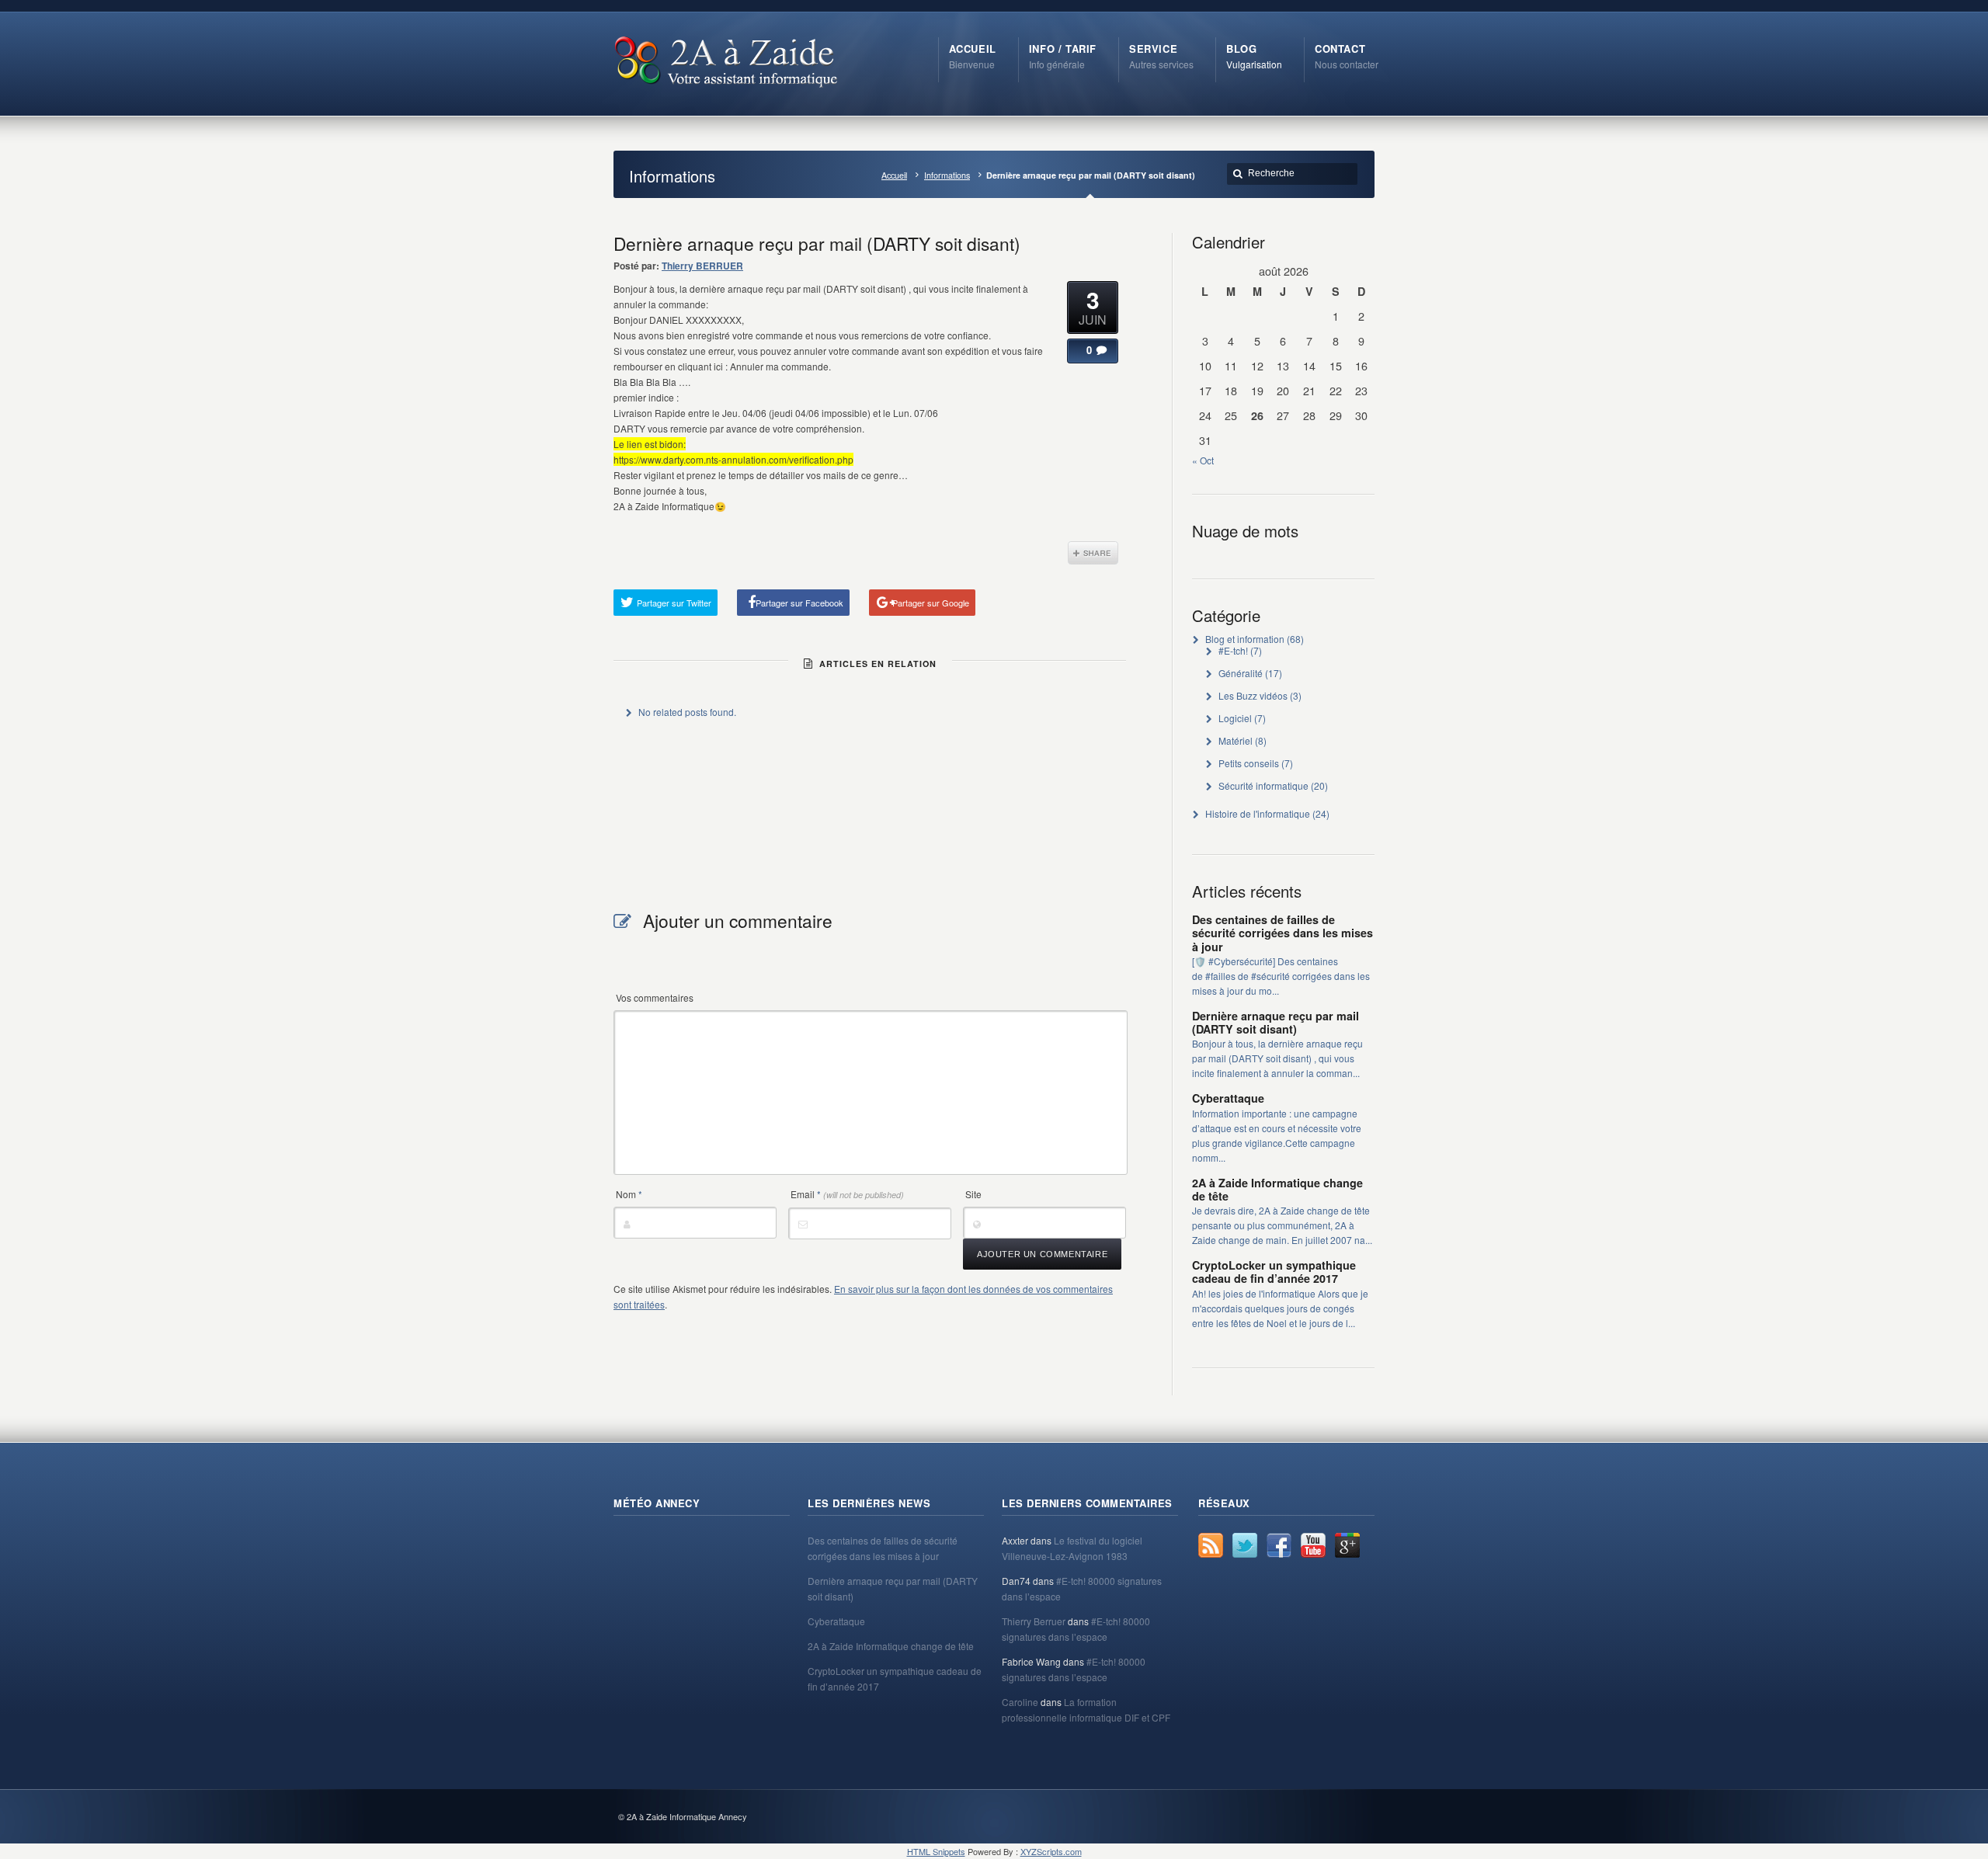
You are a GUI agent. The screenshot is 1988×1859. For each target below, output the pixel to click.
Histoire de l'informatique (1258, 813)
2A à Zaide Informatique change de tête (1277, 1189)
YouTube (1313, 1545)
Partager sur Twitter (674, 603)
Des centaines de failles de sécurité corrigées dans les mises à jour (1282, 933)
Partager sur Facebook (799, 603)
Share (1093, 553)
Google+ (1347, 1545)
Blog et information (1245, 639)
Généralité (1241, 673)
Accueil (894, 175)
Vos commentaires (655, 997)
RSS (1211, 1545)
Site (973, 1194)
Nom (629, 1194)
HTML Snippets (936, 1851)
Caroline (1020, 1702)
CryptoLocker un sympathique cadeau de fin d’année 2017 (1274, 1272)
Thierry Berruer (1034, 1621)
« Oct (1203, 460)
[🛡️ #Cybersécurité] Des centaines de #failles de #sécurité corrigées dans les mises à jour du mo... (1281, 976)
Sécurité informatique (1263, 785)
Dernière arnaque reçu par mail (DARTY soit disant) (1276, 1022)
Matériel (1236, 740)
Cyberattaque (1228, 1098)
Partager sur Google (931, 603)
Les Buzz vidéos (1253, 695)
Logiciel (1235, 718)
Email (847, 1194)
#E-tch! (1233, 650)
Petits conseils (1249, 763)
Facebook (1279, 1545)
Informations (947, 175)
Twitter (1245, 1545)
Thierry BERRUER (702, 266)
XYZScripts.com (1051, 1851)
